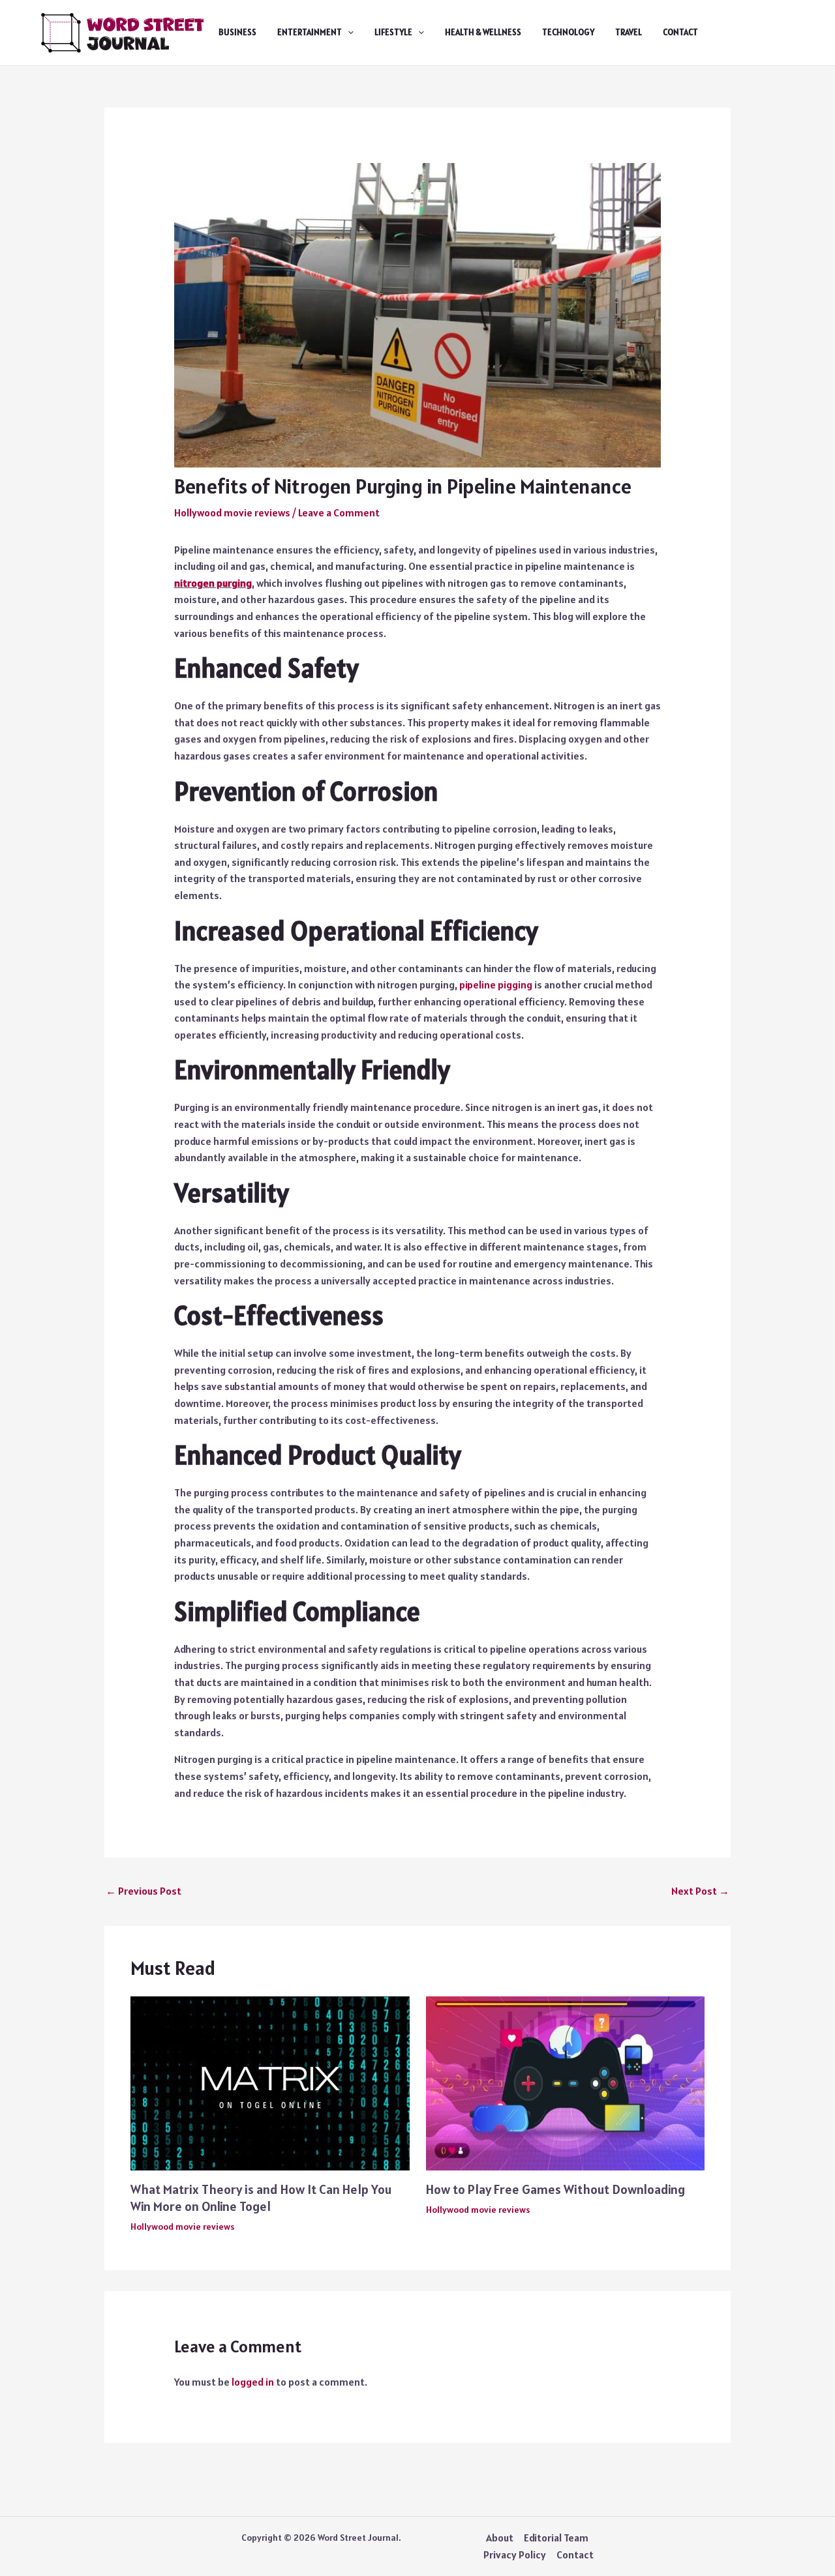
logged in (253, 2382)
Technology (568, 32)
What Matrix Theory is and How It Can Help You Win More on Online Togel (261, 2198)
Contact (680, 32)
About (500, 2538)
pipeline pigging (496, 985)
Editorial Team (556, 2538)
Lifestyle (393, 32)
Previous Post (144, 1891)
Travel (629, 32)
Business (237, 32)
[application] (348, 33)
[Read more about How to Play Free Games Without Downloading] (566, 2082)
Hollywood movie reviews (232, 512)
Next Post (700, 1891)
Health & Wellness (483, 32)
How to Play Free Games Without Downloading (555, 2189)
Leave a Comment (339, 512)
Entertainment (310, 32)
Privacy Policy (515, 2554)
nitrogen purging (213, 583)
